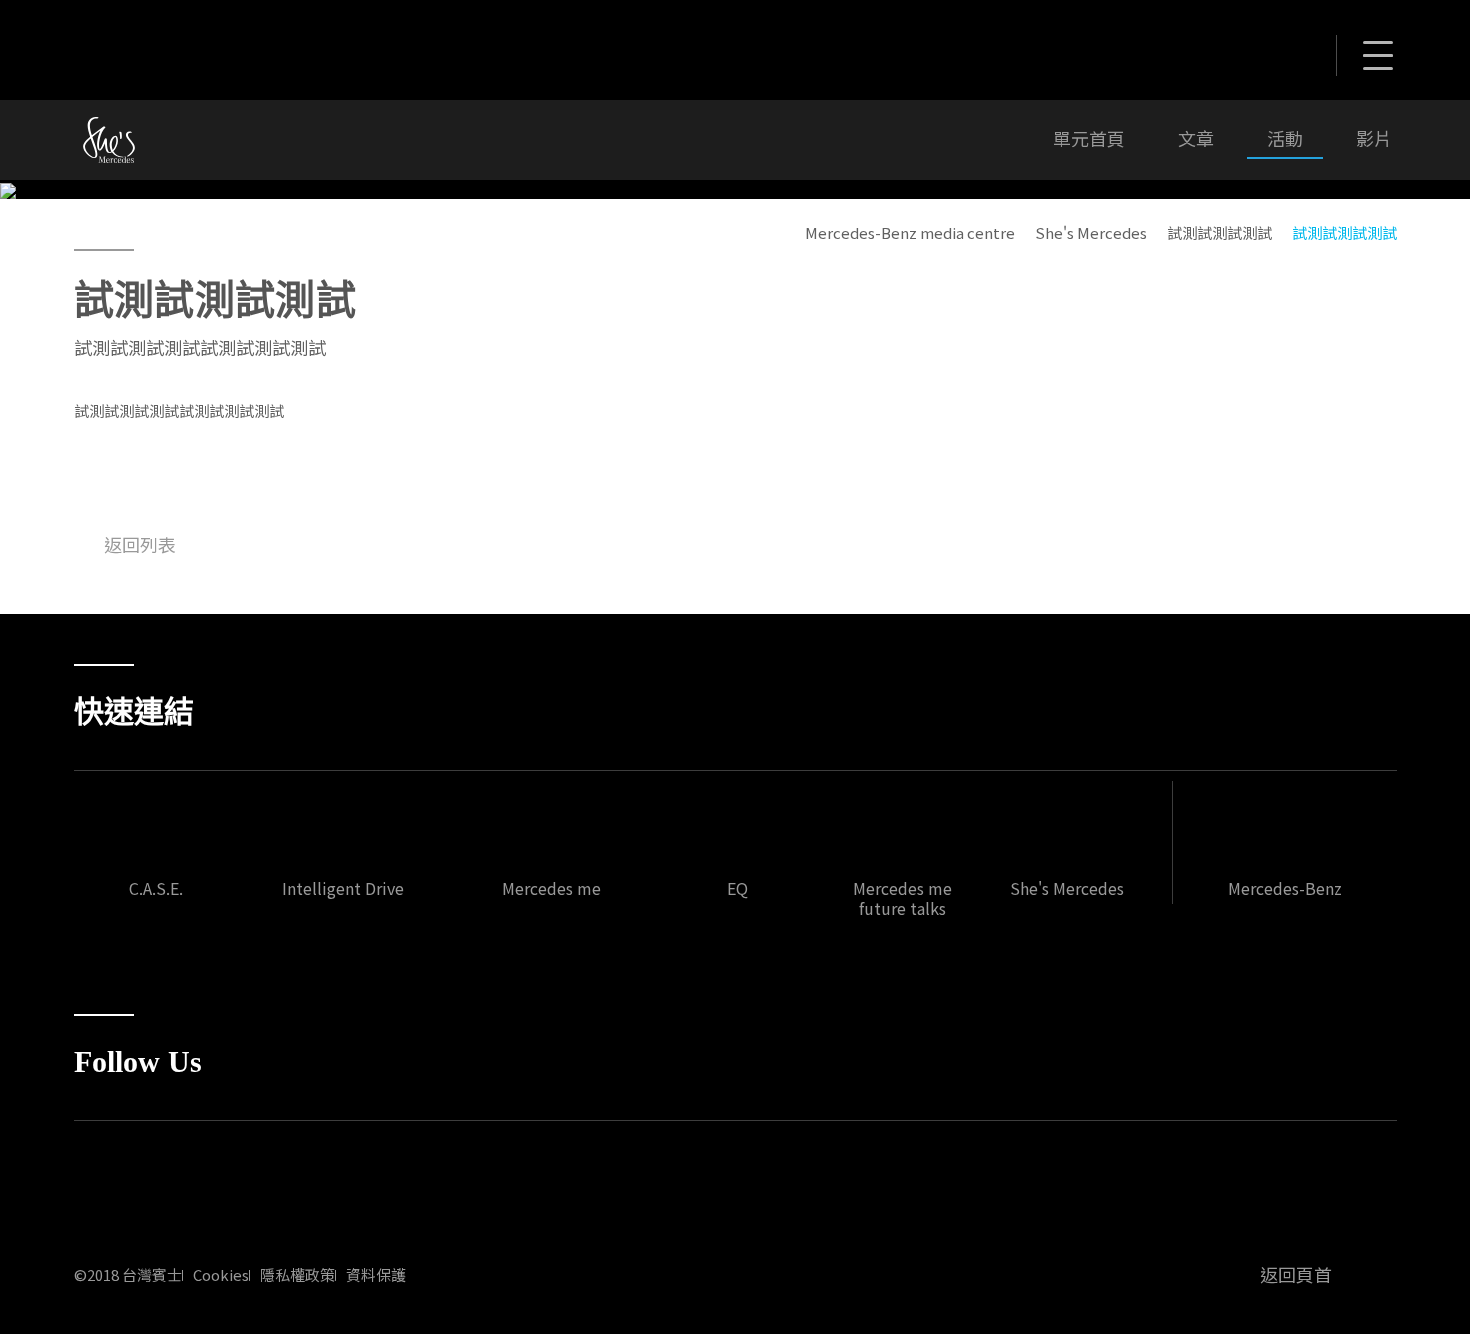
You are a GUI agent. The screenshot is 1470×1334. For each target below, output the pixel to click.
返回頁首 (1296, 1274)
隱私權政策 (297, 1275)
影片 (1374, 139)
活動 (1285, 139)
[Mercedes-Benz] (204, 47)
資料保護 (376, 1275)
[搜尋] (1243, 52)
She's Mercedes (1091, 232)
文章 (1196, 139)
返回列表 (140, 544)
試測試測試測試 (1219, 232)
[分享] (1293, 52)
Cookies (221, 1275)
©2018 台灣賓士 (128, 1275)
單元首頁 (1089, 139)
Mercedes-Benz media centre (910, 232)
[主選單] (1377, 58)
